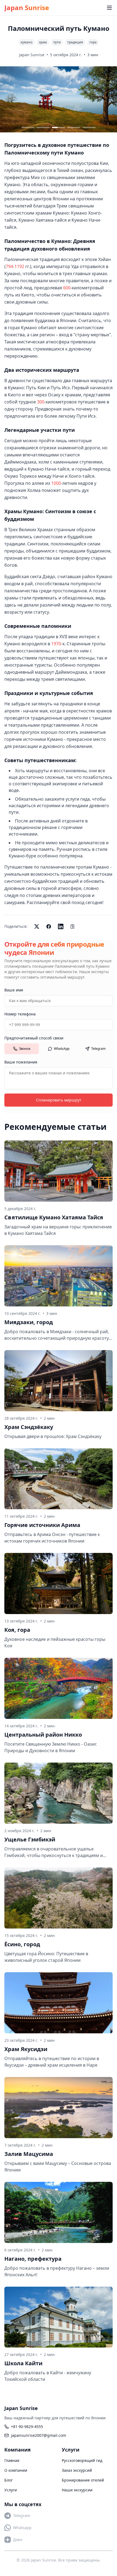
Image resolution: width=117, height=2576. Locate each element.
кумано (27, 42)
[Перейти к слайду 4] (74, 127)
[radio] (22, 1049)
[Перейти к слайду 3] (59, 127)
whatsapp (22, 2528)
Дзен (18, 2540)
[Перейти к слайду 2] (43, 127)
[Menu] (109, 8)
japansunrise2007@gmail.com (39, 2435)
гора (93, 42)
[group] (59, 1049)
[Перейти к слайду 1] (28, 127)
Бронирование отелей (83, 2480)
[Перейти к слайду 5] (89, 127)
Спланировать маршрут (59, 1100)
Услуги (11, 2490)
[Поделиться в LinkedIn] (61, 926)
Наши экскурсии (77, 2490)
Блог (9, 2480)
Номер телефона (20, 1014)
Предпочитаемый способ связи (34, 1038)
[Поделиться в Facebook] (49, 926)
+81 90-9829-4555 (27, 2427)
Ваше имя (14, 990)
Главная (12, 2460)
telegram (22, 2516)
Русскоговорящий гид (82, 2460)
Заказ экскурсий (77, 2470)
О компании (16, 2470)
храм (43, 42)
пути (57, 42)
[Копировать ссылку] (73, 926)
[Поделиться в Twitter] (37, 926)
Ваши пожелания (21, 1062)
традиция (75, 42)
